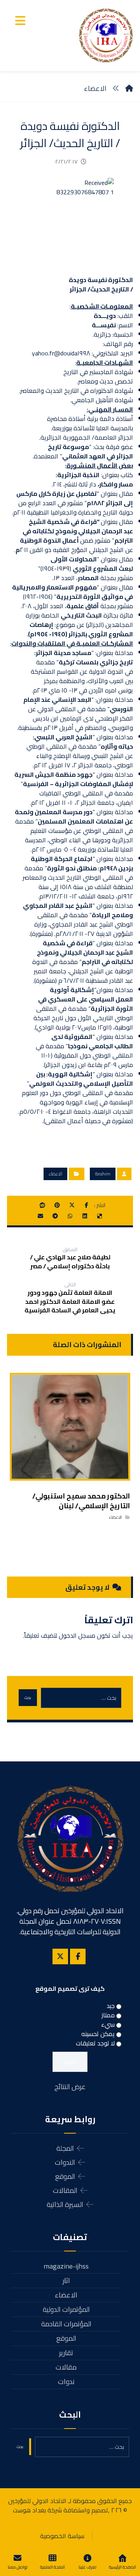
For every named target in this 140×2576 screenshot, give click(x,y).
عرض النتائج (70, 2087)
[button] (20, 21)
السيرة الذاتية (65, 2204)
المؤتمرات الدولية (66, 2309)
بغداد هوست (29, 2510)
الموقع (65, 2176)
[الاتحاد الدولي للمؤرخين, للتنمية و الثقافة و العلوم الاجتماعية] (106, 36)
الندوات (65, 2162)
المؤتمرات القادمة (66, 2324)
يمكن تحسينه (98, 2034)
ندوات (66, 2382)
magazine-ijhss (66, 2266)
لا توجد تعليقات (95, 2043)
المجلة (65, 2148)
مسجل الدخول (77, 1635)
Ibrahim (103, 1174)
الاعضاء (55, 1174)
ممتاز (108, 2015)
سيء (108, 2024)
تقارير (66, 2353)
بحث (28, 1698)
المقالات (65, 2190)
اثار (66, 2280)
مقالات (66, 2367)
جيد (111, 2006)
